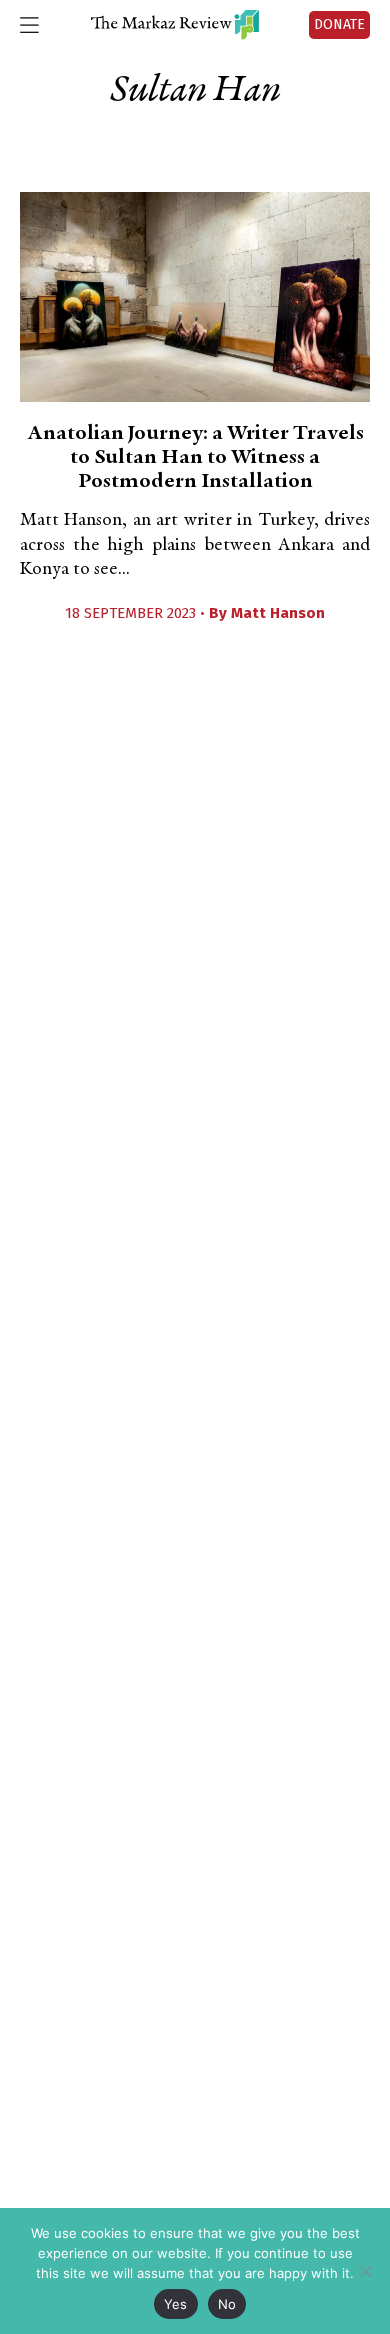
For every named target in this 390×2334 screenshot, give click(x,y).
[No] (365, 2271)
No (227, 2304)
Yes (176, 2304)
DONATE (339, 24)
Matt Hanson (278, 613)
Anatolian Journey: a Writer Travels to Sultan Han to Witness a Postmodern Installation (195, 458)
